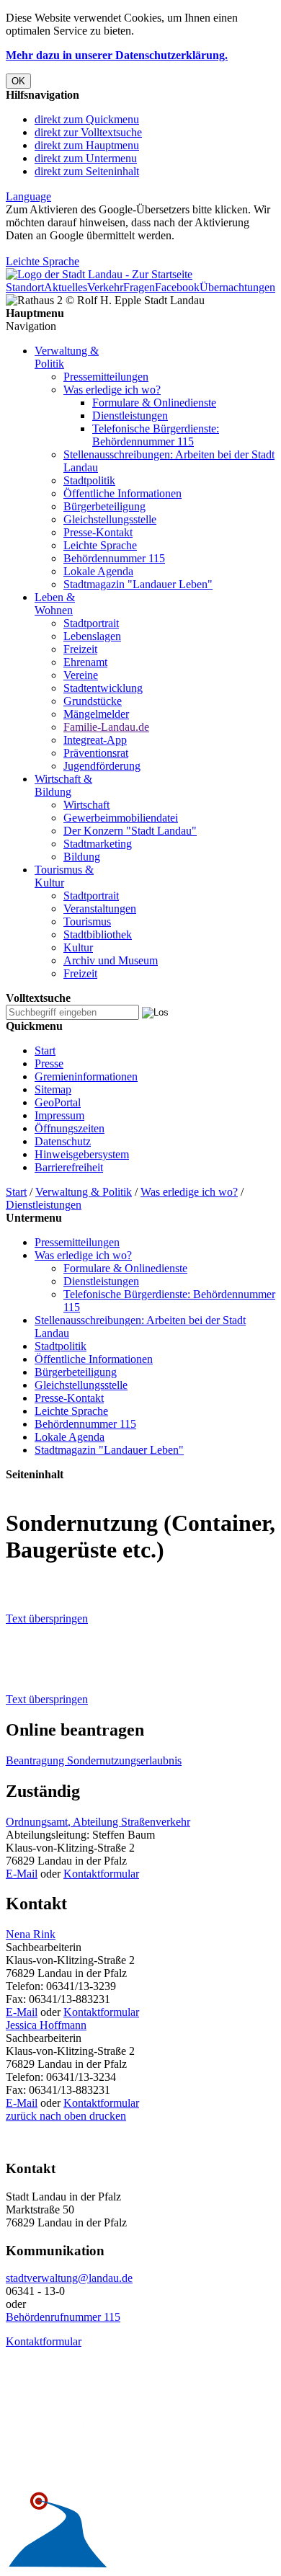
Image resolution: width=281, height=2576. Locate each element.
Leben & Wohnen (55, 604)
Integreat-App (95, 740)
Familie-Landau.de (106, 727)
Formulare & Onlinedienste (154, 403)
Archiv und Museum (111, 960)
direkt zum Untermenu (86, 158)
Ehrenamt (85, 662)
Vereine (81, 675)
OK (18, 81)
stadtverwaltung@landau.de (69, 2278)
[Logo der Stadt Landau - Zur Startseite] (99, 274)
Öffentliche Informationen (122, 493)
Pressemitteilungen (106, 377)
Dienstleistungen (130, 416)
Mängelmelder (96, 714)
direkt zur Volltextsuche (88, 132)
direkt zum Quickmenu (87, 119)
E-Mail (22, 1874)
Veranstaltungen (100, 909)
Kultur (78, 947)
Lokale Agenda (98, 571)
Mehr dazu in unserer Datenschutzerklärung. (117, 55)
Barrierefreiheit (69, 1167)
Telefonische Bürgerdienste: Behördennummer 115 (156, 435)
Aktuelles (66, 287)
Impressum (59, 1115)
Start (45, 1051)
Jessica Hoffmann (46, 2025)
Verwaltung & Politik (84, 1192)
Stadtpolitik (89, 480)
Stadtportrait (91, 623)
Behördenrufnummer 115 (63, 2317)
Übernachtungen (237, 287)
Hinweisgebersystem (82, 1154)
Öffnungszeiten (70, 1128)
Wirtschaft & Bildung (63, 785)
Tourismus (87, 921)
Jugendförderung (102, 766)
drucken (106, 2116)
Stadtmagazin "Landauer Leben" (138, 584)
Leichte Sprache (43, 261)
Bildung (82, 857)
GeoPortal (58, 1102)
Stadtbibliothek (98, 934)
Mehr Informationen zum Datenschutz (92, 248)
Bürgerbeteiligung (104, 506)
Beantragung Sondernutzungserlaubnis (94, 1760)
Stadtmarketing (98, 844)
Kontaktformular (101, 1874)
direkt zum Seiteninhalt (87, 171)
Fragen (139, 287)
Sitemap (53, 1089)
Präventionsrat (96, 753)
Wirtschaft (86, 805)
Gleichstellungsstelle (110, 519)
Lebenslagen (92, 636)
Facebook (177, 287)
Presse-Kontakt (98, 532)
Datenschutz (63, 1141)
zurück (21, 2116)
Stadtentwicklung (103, 688)
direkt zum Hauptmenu (87, 145)
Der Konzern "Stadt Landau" (130, 831)
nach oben (62, 2116)
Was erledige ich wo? (112, 390)
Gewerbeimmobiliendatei (121, 818)
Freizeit (80, 649)
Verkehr (105, 287)
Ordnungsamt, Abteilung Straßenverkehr (98, 1822)
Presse (49, 1063)
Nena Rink (31, 1934)
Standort (25, 287)
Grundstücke (93, 701)
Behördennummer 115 (114, 558)
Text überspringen (47, 1618)
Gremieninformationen (86, 1076)
